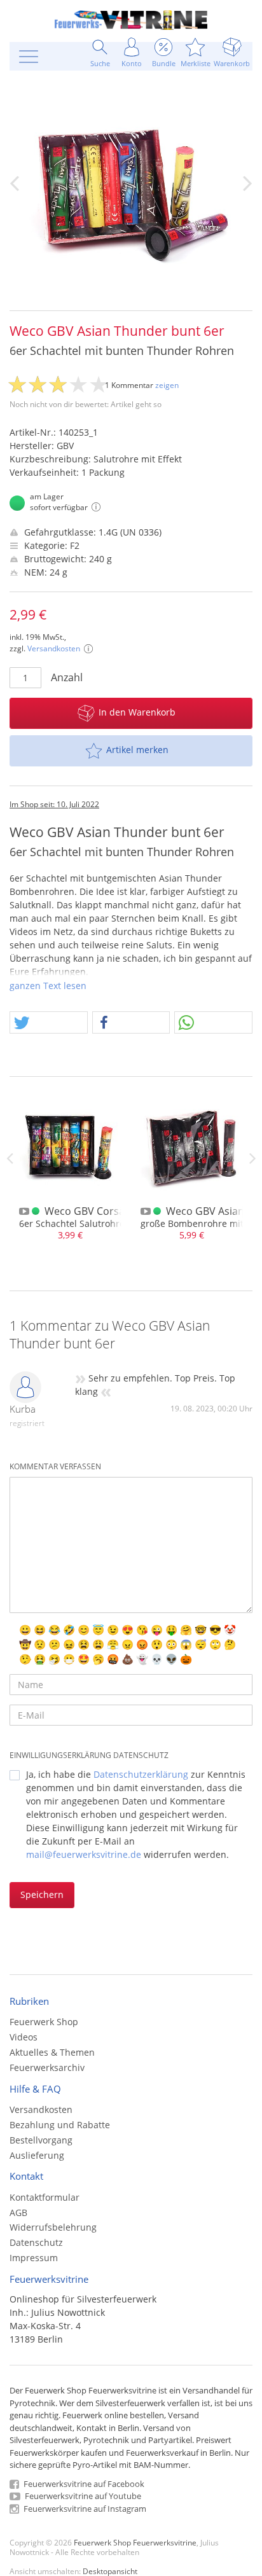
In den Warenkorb (137, 712)
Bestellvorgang (41, 2140)
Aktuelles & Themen (52, 2052)
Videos (24, 2037)
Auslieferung (37, 2155)
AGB (18, 2212)
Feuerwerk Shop (44, 2022)
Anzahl (67, 677)
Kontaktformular (45, 2197)
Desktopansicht (110, 2571)
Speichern (42, 1894)
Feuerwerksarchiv (47, 2067)
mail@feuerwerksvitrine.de (84, 1854)
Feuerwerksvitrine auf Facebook (83, 2484)
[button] (49, 1023)
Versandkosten (54, 648)
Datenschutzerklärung (141, 1774)
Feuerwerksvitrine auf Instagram (84, 2509)
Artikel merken (137, 750)
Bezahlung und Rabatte (60, 2125)
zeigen (167, 385)
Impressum (34, 2258)
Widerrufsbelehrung (53, 2227)
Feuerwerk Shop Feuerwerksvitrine (135, 2542)
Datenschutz (36, 2242)
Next (252, 1158)
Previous (10, 1158)
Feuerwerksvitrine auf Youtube (82, 2496)
